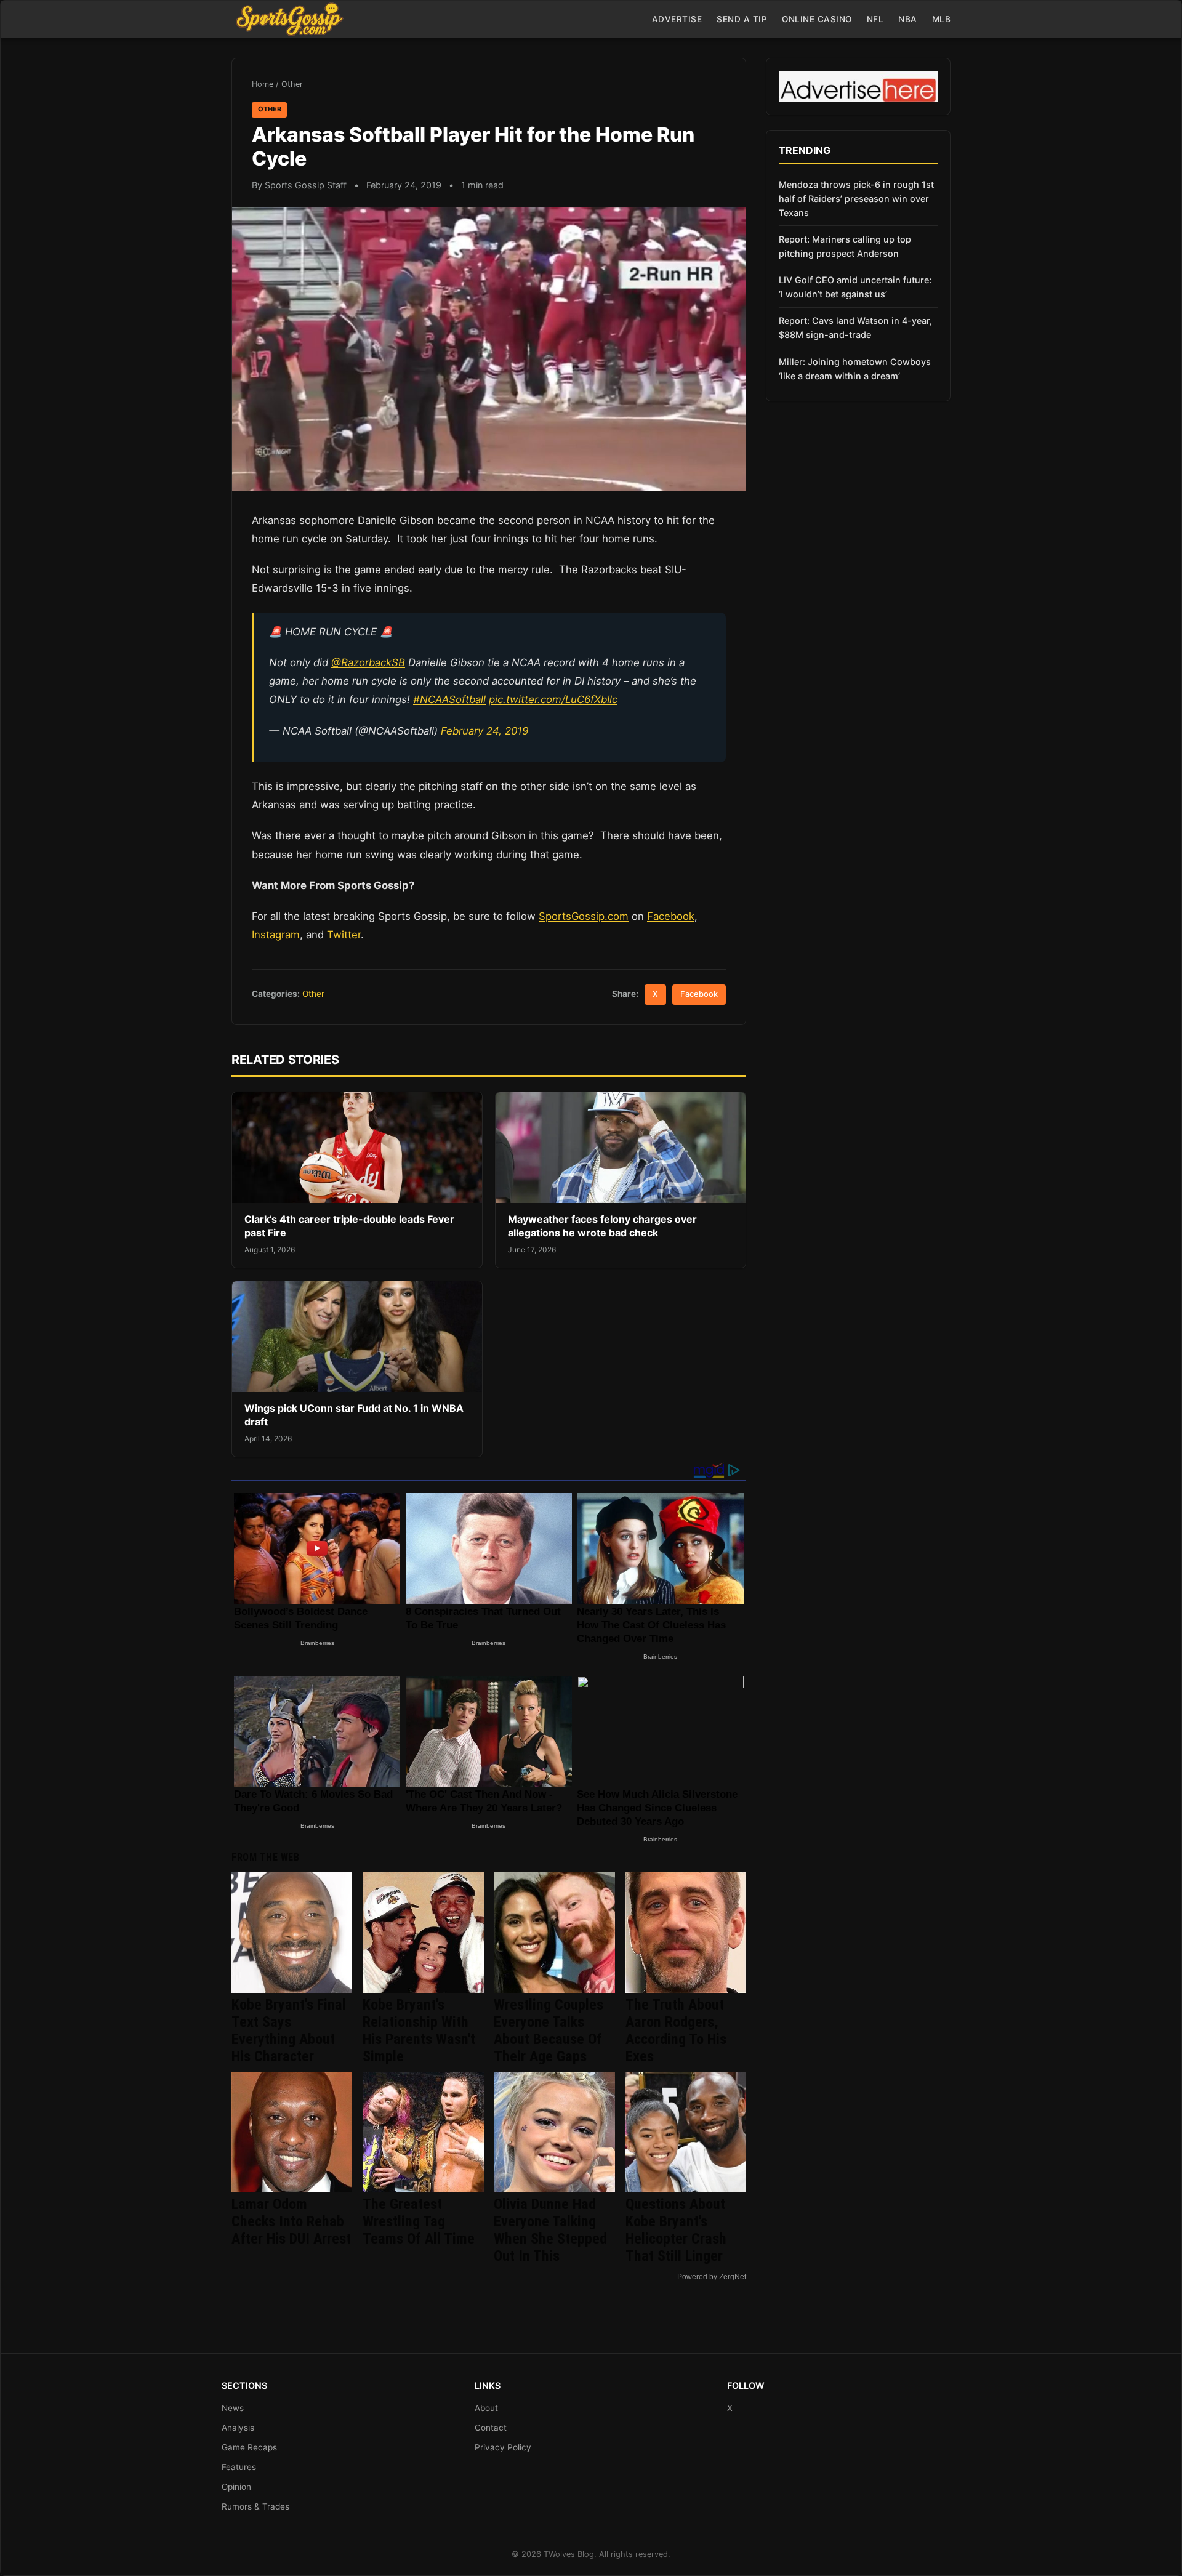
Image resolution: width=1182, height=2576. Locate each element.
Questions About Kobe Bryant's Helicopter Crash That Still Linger (676, 2230)
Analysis (238, 2428)
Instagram (276, 935)
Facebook (671, 916)
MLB (942, 19)
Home (263, 84)
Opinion (236, 2487)
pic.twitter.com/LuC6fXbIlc (553, 699)
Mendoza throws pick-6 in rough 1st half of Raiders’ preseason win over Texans (856, 199)
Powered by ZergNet (712, 2277)
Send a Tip (742, 19)
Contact (491, 2428)
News (233, 2408)
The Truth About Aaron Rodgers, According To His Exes (676, 2031)
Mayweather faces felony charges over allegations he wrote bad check (602, 1226)
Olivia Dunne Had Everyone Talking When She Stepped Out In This (550, 2230)
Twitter (344, 935)
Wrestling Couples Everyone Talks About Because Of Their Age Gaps (549, 2031)
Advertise (677, 19)
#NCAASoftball (449, 699)
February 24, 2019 (484, 731)
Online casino (817, 19)
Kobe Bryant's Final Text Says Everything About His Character (289, 2031)
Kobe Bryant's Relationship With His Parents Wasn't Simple (419, 2031)
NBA (908, 19)
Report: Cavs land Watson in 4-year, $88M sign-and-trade (855, 328)
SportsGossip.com (584, 916)
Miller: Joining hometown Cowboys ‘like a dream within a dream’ (855, 369)
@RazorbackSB (368, 662)
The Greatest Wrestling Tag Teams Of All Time (419, 2221)
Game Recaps (249, 2447)
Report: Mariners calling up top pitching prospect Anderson (845, 246)
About (486, 2408)
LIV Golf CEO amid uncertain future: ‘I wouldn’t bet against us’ (855, 287)
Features (239, 2467)
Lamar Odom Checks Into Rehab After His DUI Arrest (291, 2221)
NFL (875, 19)
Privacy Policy (503, 2447)
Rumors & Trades (255, 2506)
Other (292, 84)
